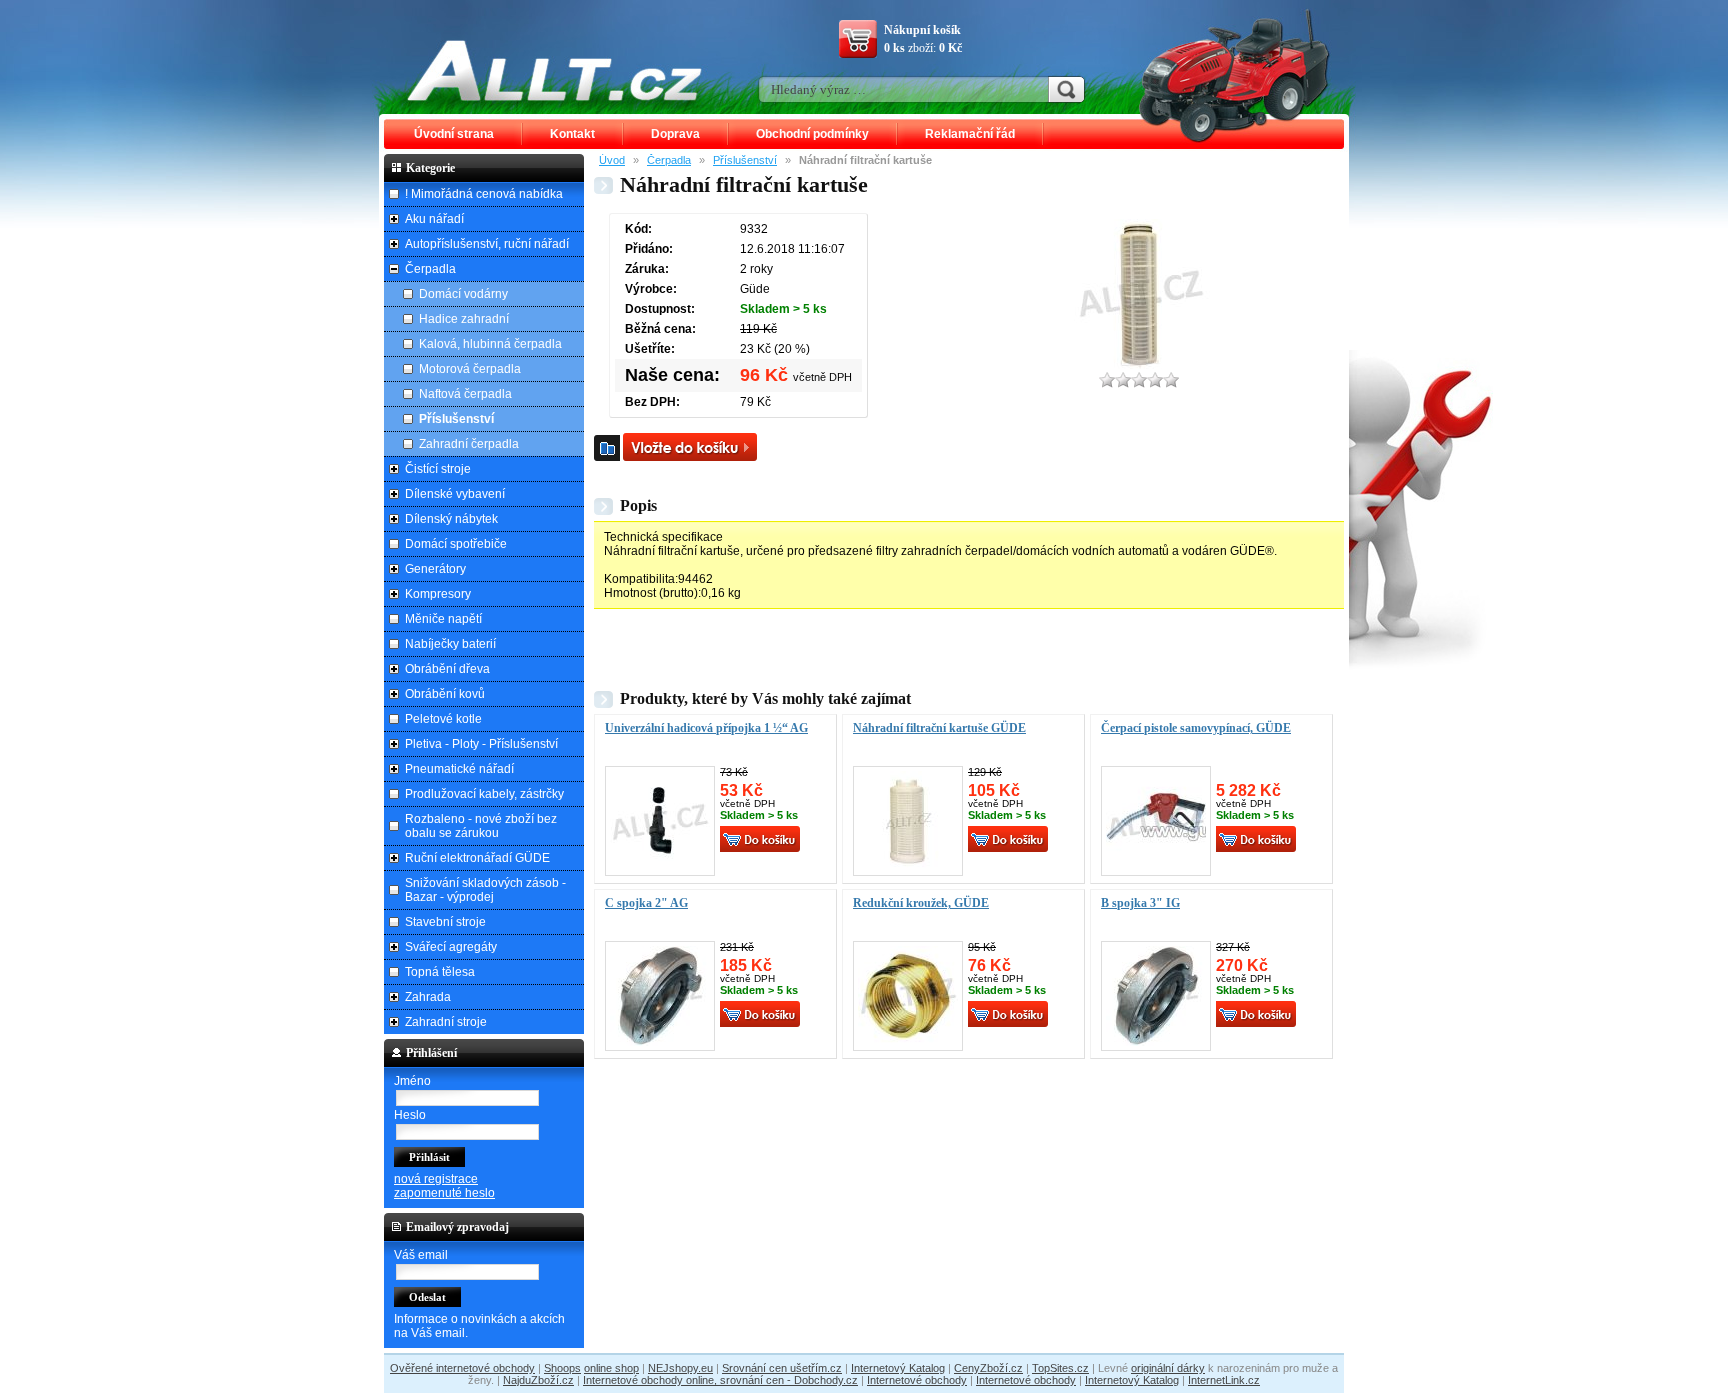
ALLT (555, 70)
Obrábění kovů (445, 694)
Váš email (421, 1255)
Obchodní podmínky (812, 134)
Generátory (435, 569)
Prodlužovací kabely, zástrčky (484, 794)
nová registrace (436, 1179)
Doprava (675, 134)
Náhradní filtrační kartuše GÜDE (939, 728)
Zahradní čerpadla (469, 444)
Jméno (412, 1081)
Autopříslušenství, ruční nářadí (487, 244)
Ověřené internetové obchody (462, 1368)
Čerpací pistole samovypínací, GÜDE (1196, 728)
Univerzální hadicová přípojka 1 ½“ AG (706, 728)
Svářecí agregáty (451, 947)
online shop (611, 1368)
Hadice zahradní (464, 319)
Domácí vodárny (463, 294)
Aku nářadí (434, 219)
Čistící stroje (438, 469)
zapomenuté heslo (444, 1193)
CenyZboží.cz (988, 1368)
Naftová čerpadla (465, 394)
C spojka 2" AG (646, 903)
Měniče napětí (443, 619)
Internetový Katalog (898, 1368)
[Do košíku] (690, 447)
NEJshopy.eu (680, 1368)
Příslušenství (745, 160)
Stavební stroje (445, 922)
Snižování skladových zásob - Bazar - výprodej (485, 890)
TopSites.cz (1060, 1368)
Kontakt (572, 134)
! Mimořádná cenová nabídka (484, 194)
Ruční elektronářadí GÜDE (477, 858)
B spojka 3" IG (1140, 903)
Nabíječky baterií (450, 644)
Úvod (612, 160)
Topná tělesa (440, 972)
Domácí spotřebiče (456, 544)
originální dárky (1168, 1368)
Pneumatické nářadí (459, 769)
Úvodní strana (454, 134)
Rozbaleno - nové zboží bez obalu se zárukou (481, 826)
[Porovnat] (607, 448)
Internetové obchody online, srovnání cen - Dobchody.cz (720, 1380)
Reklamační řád (970, 134)
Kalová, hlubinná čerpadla (490, 344)
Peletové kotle (443, 719)
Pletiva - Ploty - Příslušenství (481, 744)
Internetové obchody (917, 1380)
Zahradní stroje (446, 1022)
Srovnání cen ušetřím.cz (782, 1368)
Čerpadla (669, 160)
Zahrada (428, 997)
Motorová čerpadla (470, 369)
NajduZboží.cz (538, 1380)
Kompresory (438, 594)
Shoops (562, 1368)
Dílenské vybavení (455, 494)
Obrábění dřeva (447, 669)
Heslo (410, 1115)
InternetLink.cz (1224, 1380)
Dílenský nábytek (451, 519)
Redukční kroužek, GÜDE (921, 903)
